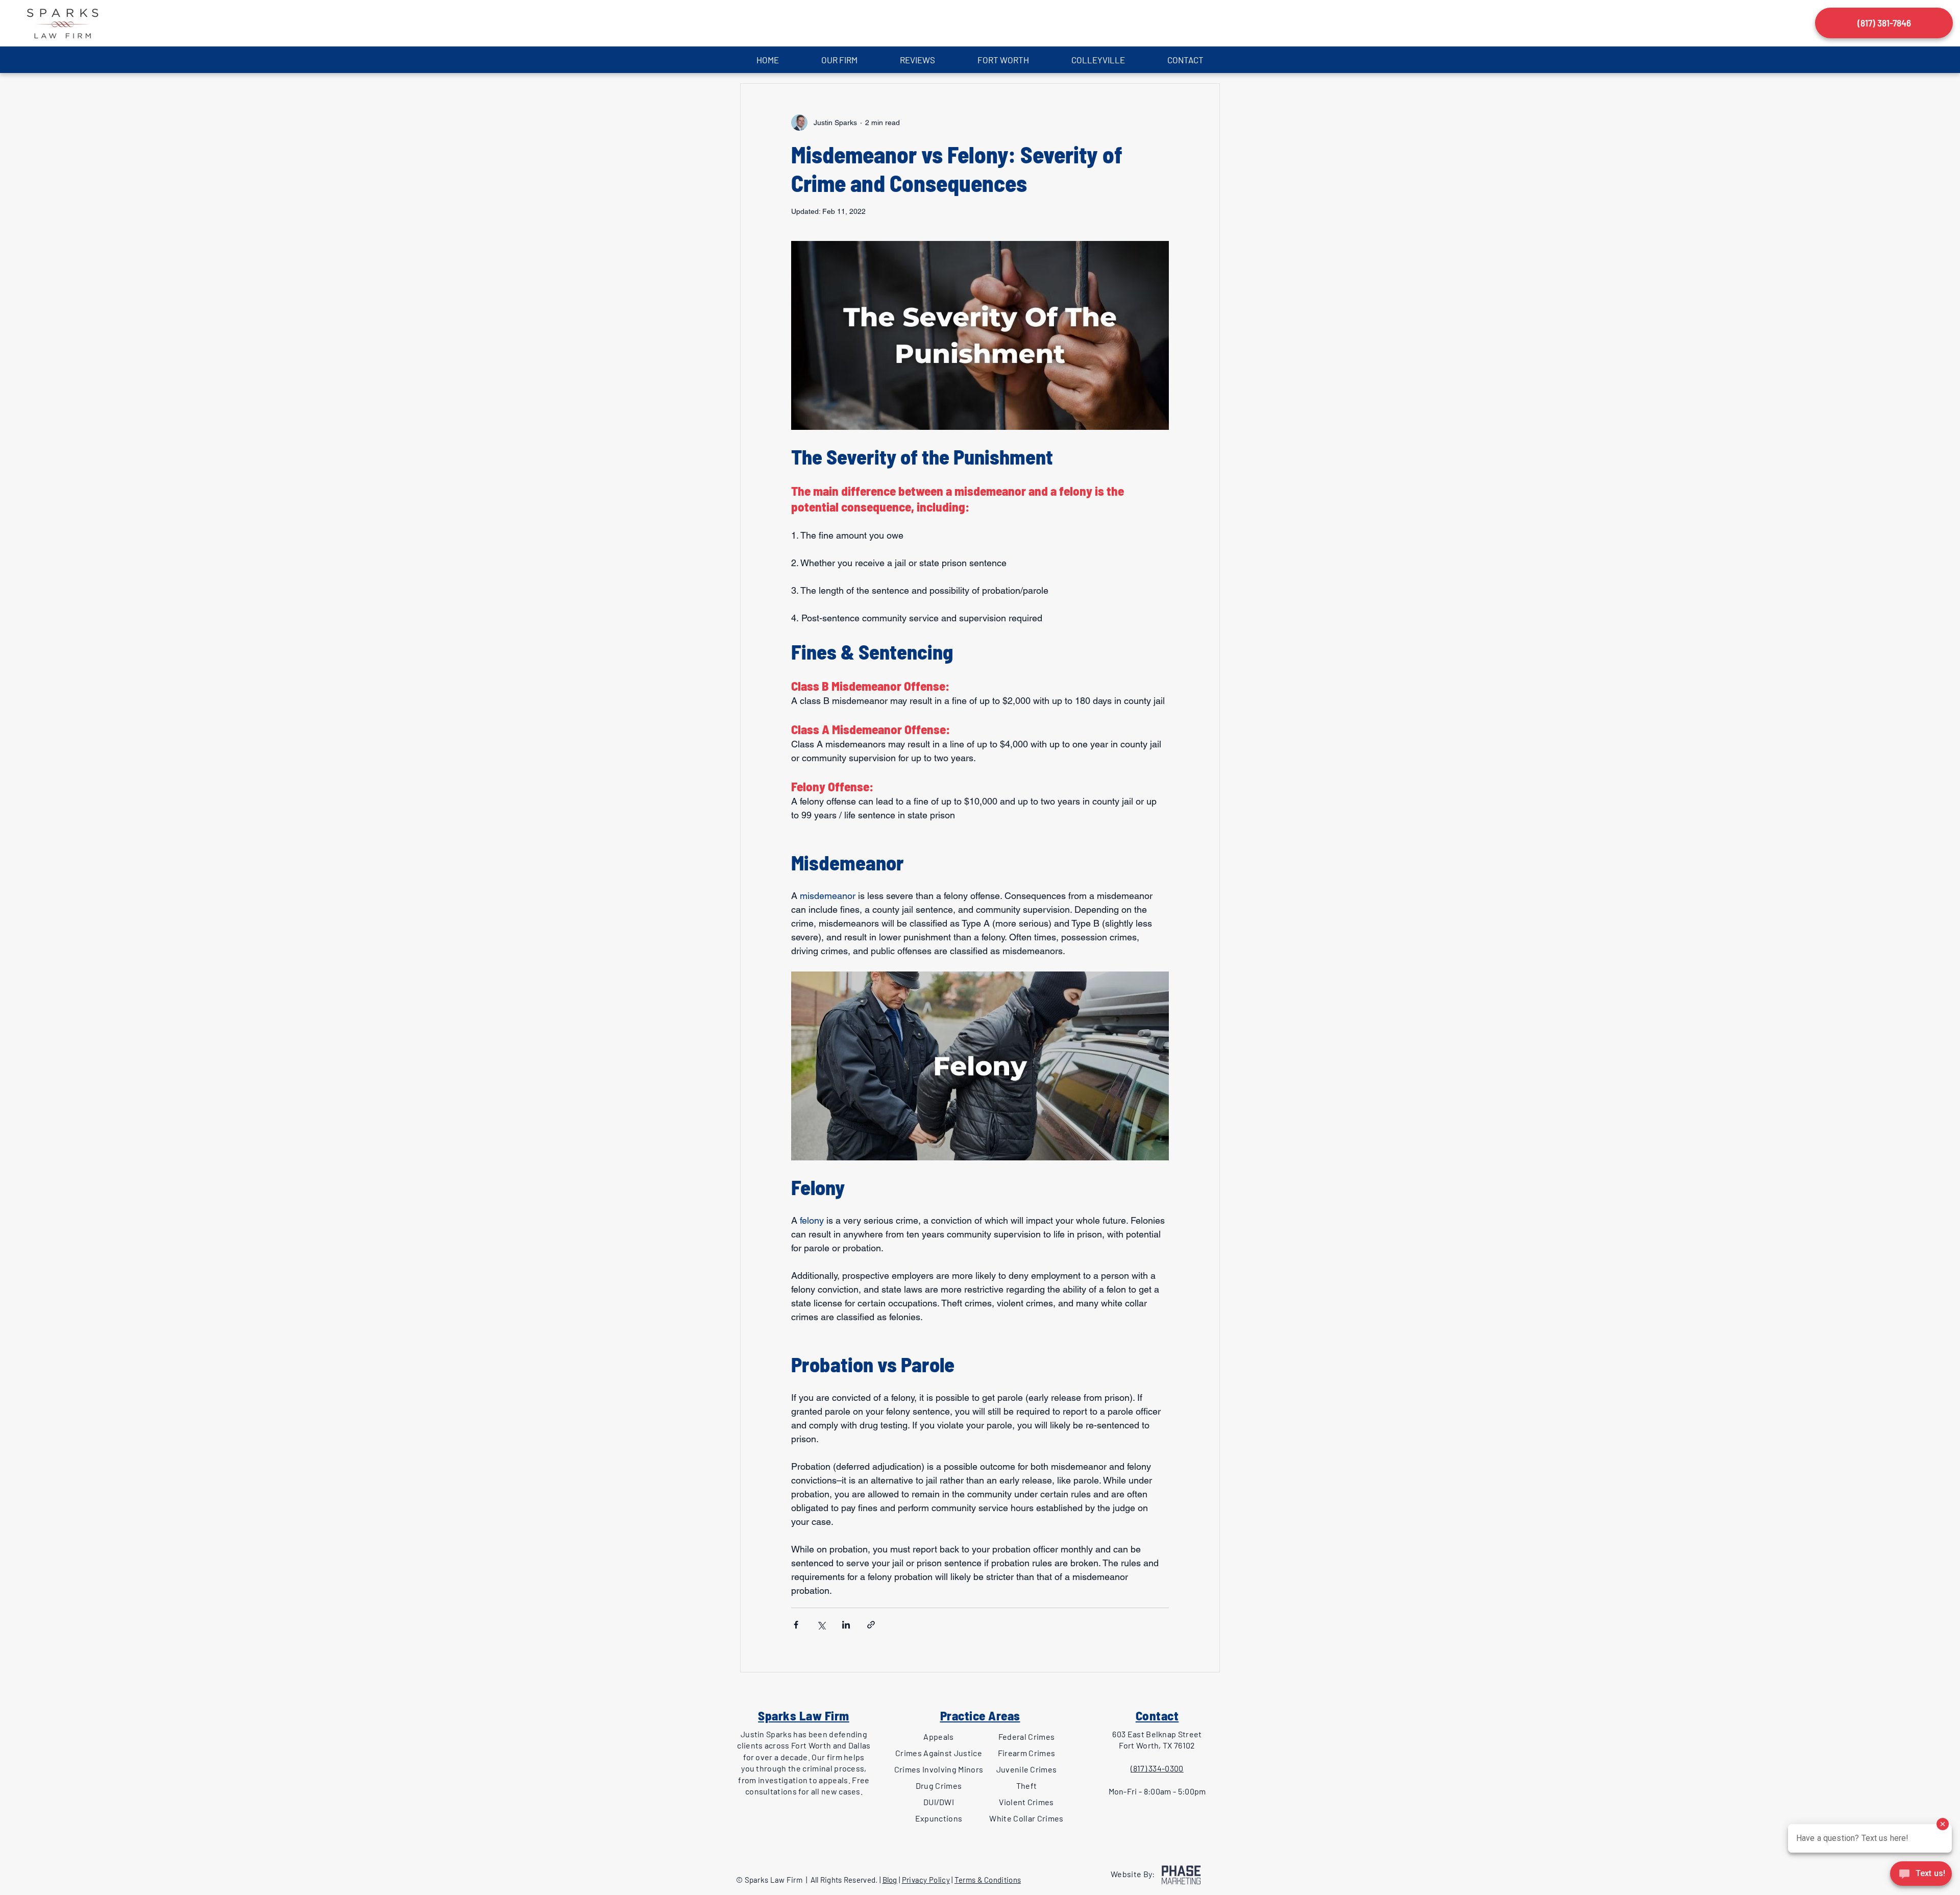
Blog (890, 1880)
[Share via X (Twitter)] (821, 1625)
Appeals (938, 1736)
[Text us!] (1921, 1875)
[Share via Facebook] (796, 1625)
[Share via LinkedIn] (846, 1625)
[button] (839, 60)
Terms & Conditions (988, 1880)
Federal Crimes (1026, 1736)
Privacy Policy (926, 1880)
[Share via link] (871, 1625)
